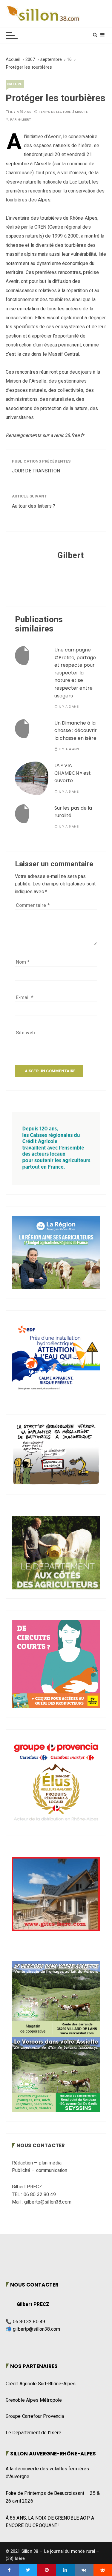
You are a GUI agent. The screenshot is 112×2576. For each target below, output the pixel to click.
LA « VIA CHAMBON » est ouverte (73, 773)
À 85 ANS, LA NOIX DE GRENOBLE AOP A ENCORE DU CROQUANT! (50, 2522)
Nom (23, 962)
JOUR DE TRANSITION (36, 471)
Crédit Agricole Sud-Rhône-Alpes (41, 2384)
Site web (25, 1033)
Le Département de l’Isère (34, 2433)
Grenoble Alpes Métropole (34, 2400)
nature (15, 84)
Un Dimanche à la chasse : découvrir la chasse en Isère (76, 731)
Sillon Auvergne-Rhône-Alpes (53, 2454)
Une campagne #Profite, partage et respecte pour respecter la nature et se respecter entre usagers (75, 673)
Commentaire (33, 905)
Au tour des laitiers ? (34, 506)
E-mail (25, 998)
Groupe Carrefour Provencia (35, 2416)
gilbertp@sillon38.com (36, 2329)
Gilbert (25, 120)
